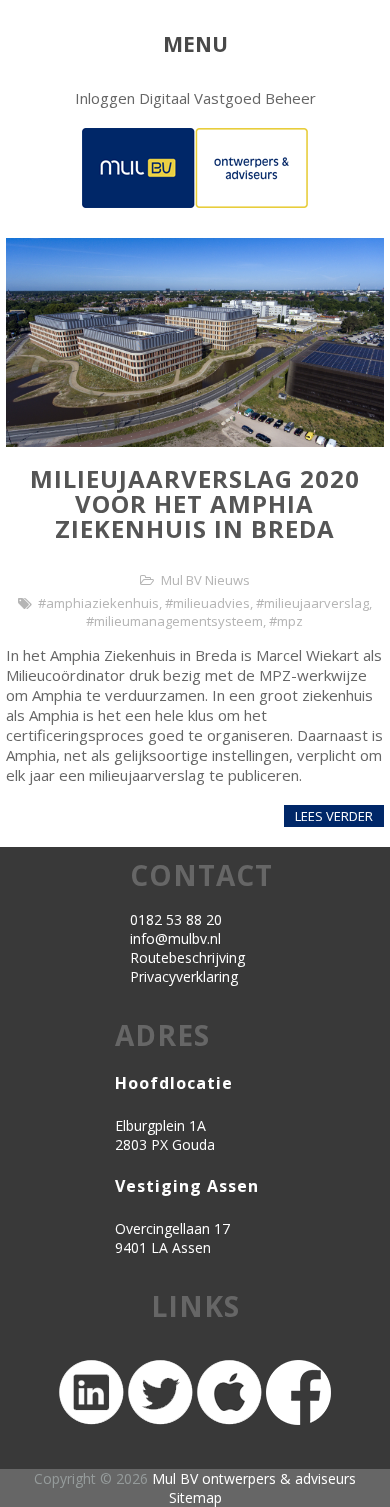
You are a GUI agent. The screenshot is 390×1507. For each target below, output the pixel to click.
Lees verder (334, 816)
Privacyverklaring (184, 976)
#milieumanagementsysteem (174, 621)
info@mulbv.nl (175, 938)
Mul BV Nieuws (205, 580)
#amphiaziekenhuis (98, 603)
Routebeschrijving (187, 957)
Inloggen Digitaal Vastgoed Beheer (195, 98)
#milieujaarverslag (312, 603)
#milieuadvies (207, 603)
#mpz (286, 621)
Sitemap (195, 1497)
